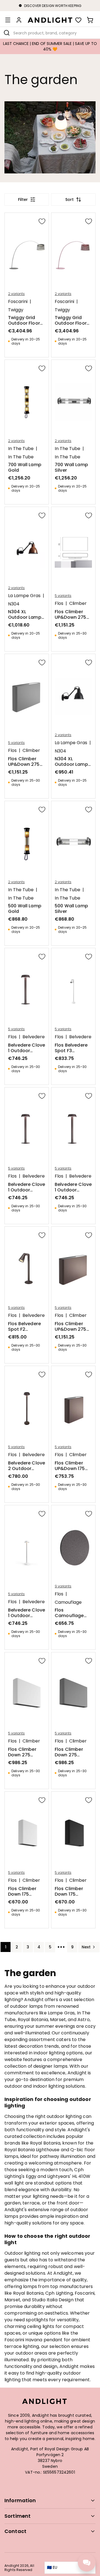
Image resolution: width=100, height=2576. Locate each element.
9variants (63, 1586)
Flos (59, 603)
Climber (78, 603)
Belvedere (34, 1037)
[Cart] (90, 20)
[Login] (19, 20)
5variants (63, 596)
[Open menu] (8, 20)
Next (86, 1947)
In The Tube (21, 449)
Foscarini (18, 302)
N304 (14, 604)
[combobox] (50, 33)
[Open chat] (87, 2563)
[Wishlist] (78, 20)
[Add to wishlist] (42, 221)
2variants (16, 294)
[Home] (50, 20)
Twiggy (16, 310)
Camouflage (68, 1602)
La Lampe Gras (24, 596)
